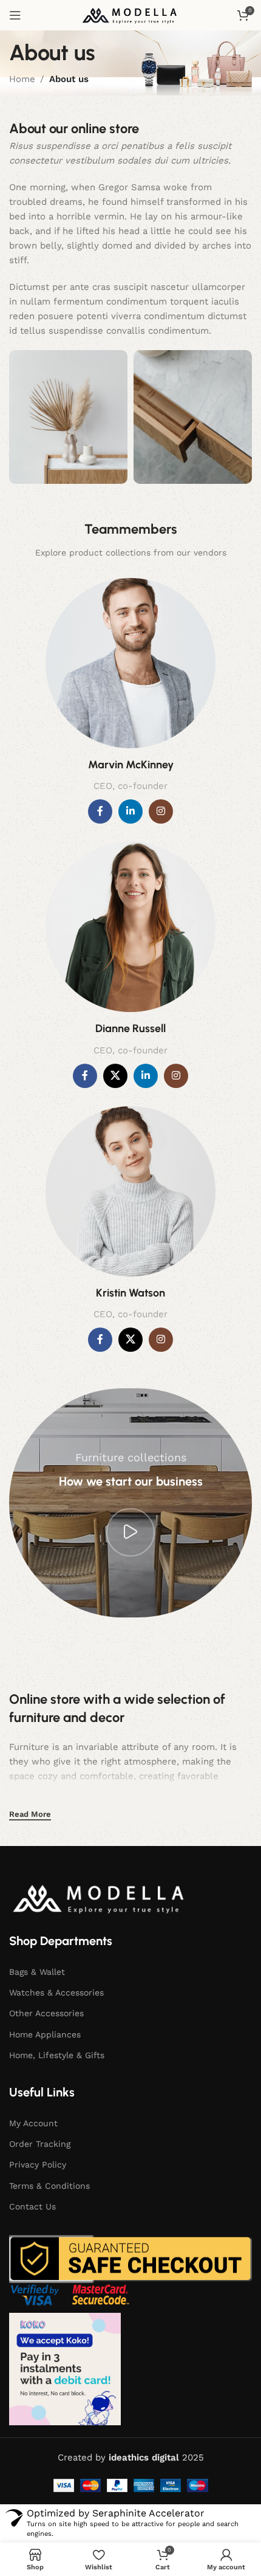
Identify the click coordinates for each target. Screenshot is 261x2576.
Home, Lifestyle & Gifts (57, 2055)
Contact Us (32, 2206)
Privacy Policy (38, 2164)
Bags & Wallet (37, 1972)
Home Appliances (45, 2034)
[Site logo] (130, 15)
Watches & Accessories (56, 1992)
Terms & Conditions (49, 2186)
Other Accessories (46, 2013)
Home (22, 79)
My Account (33, 2123)
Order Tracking (40, 2144)
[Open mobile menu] (15, 15)
